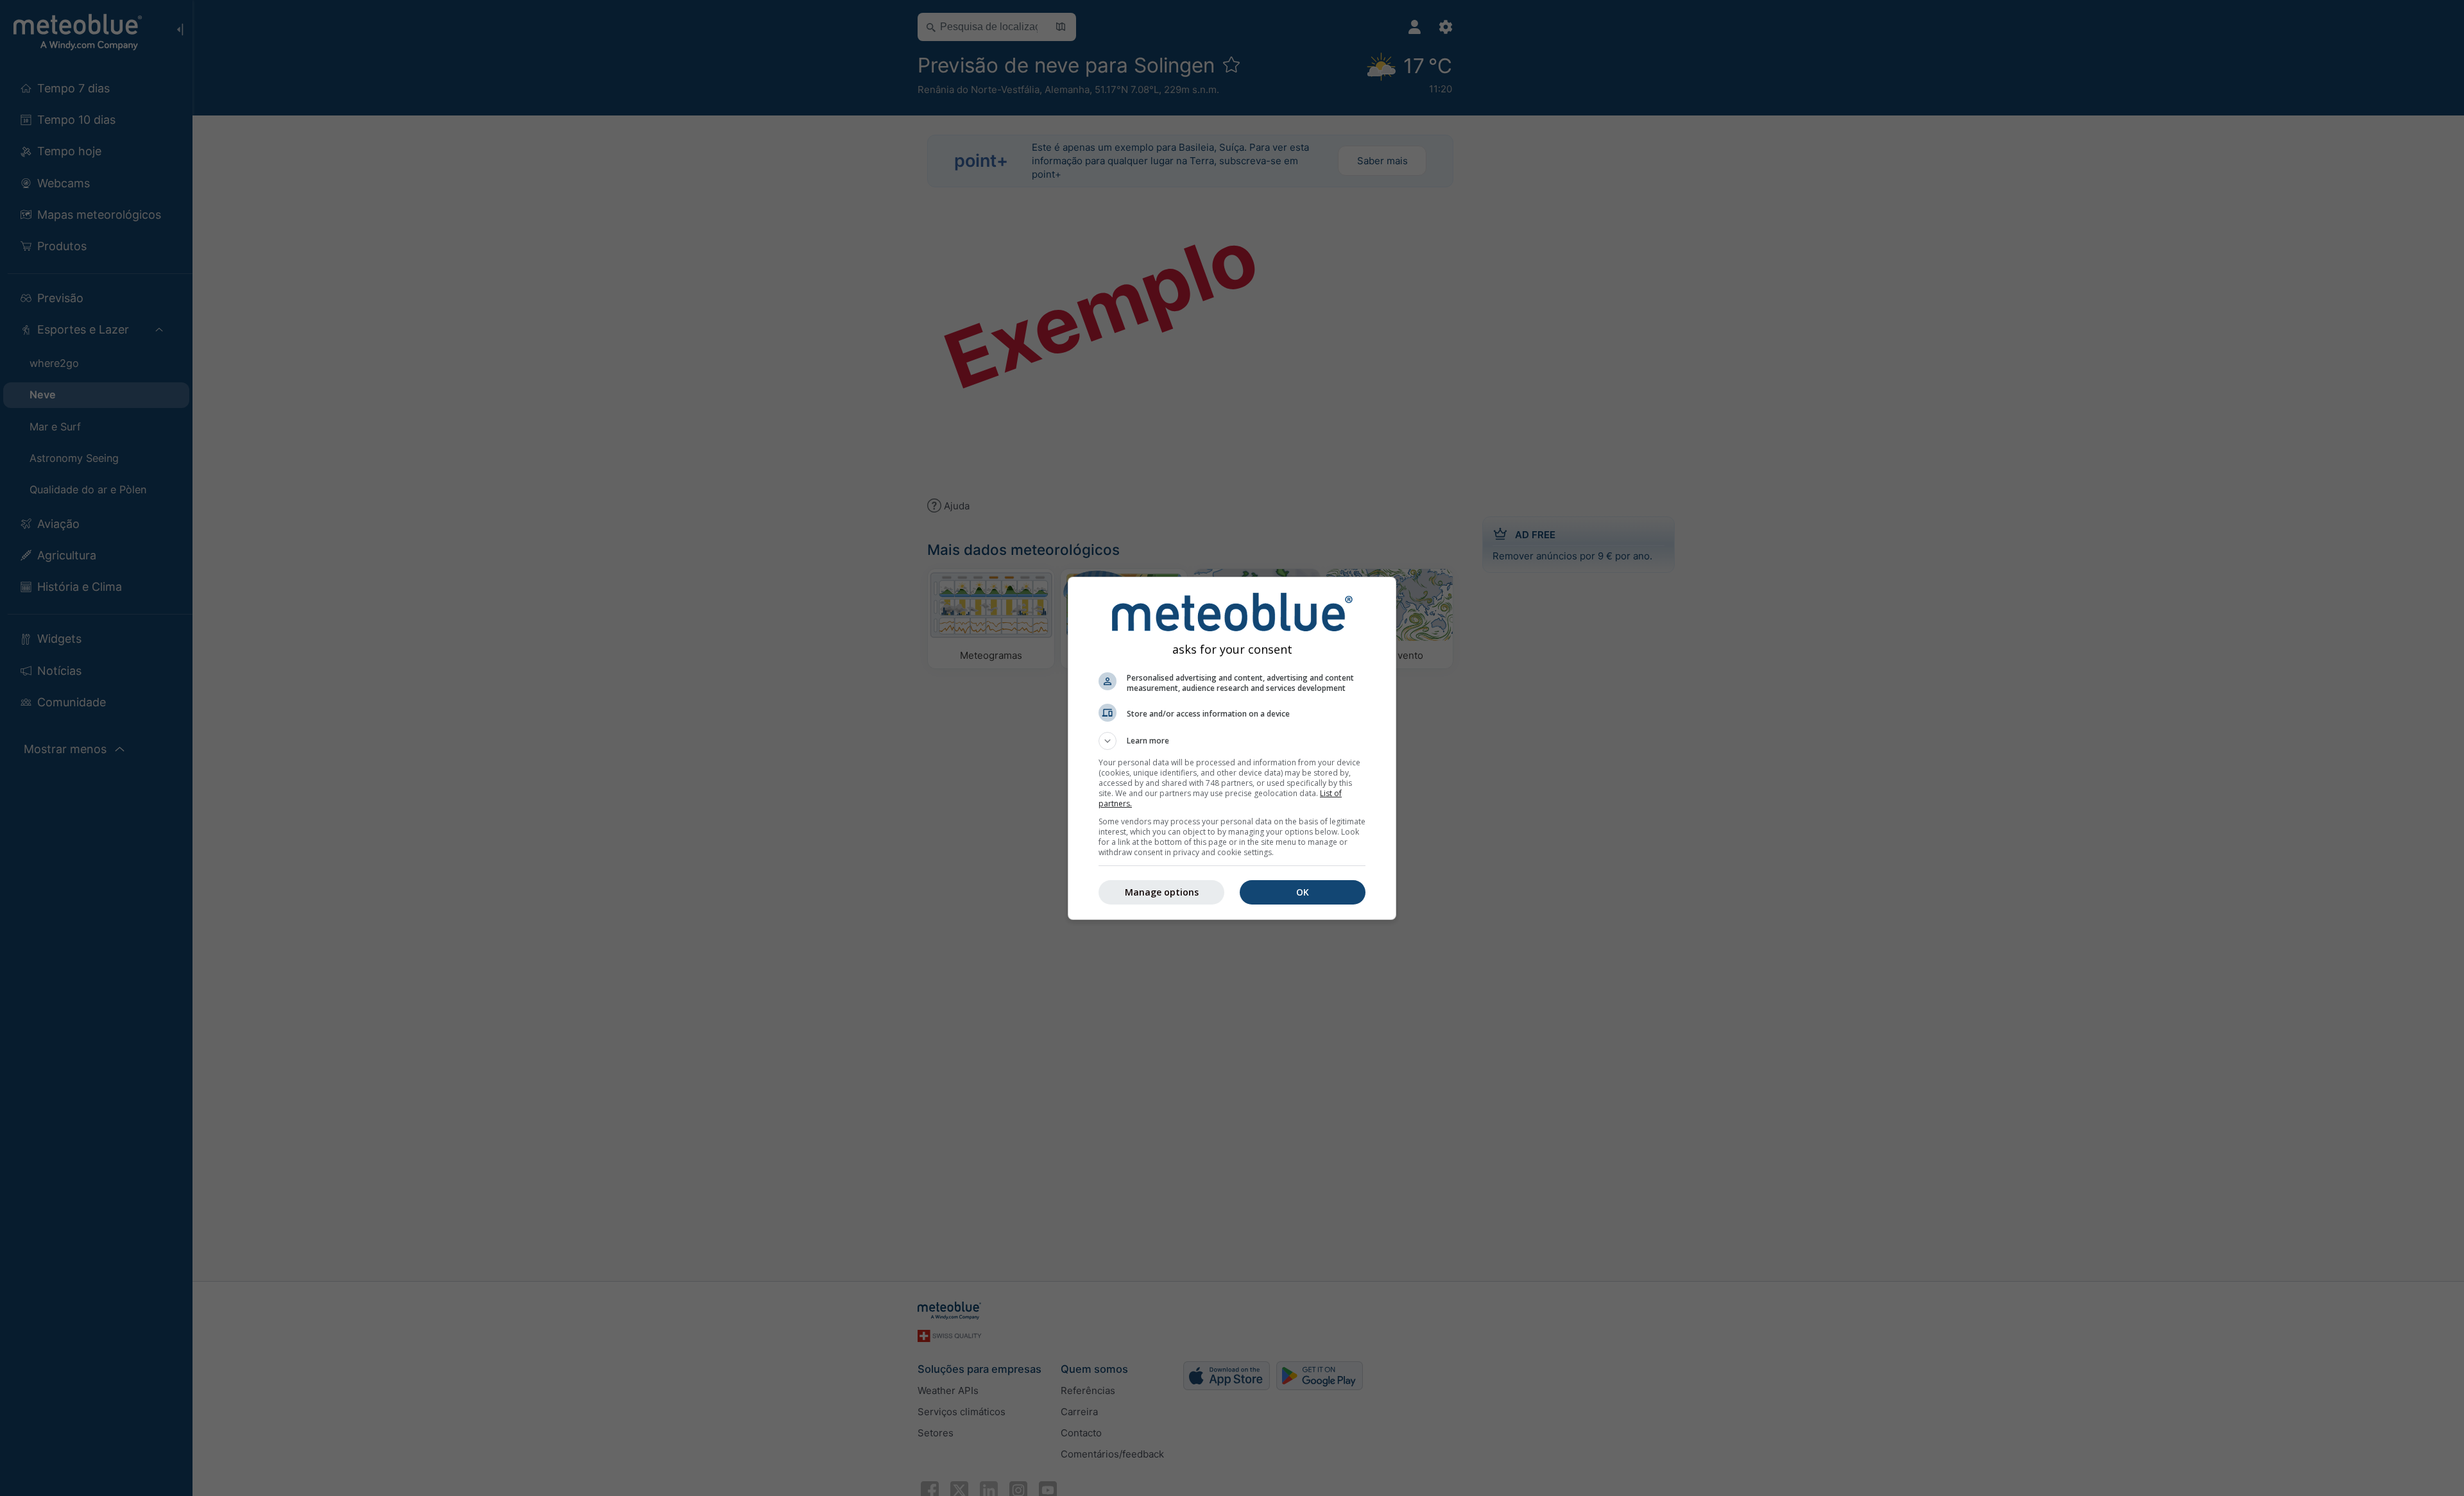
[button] (1232, 741)
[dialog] (1232, 748)
